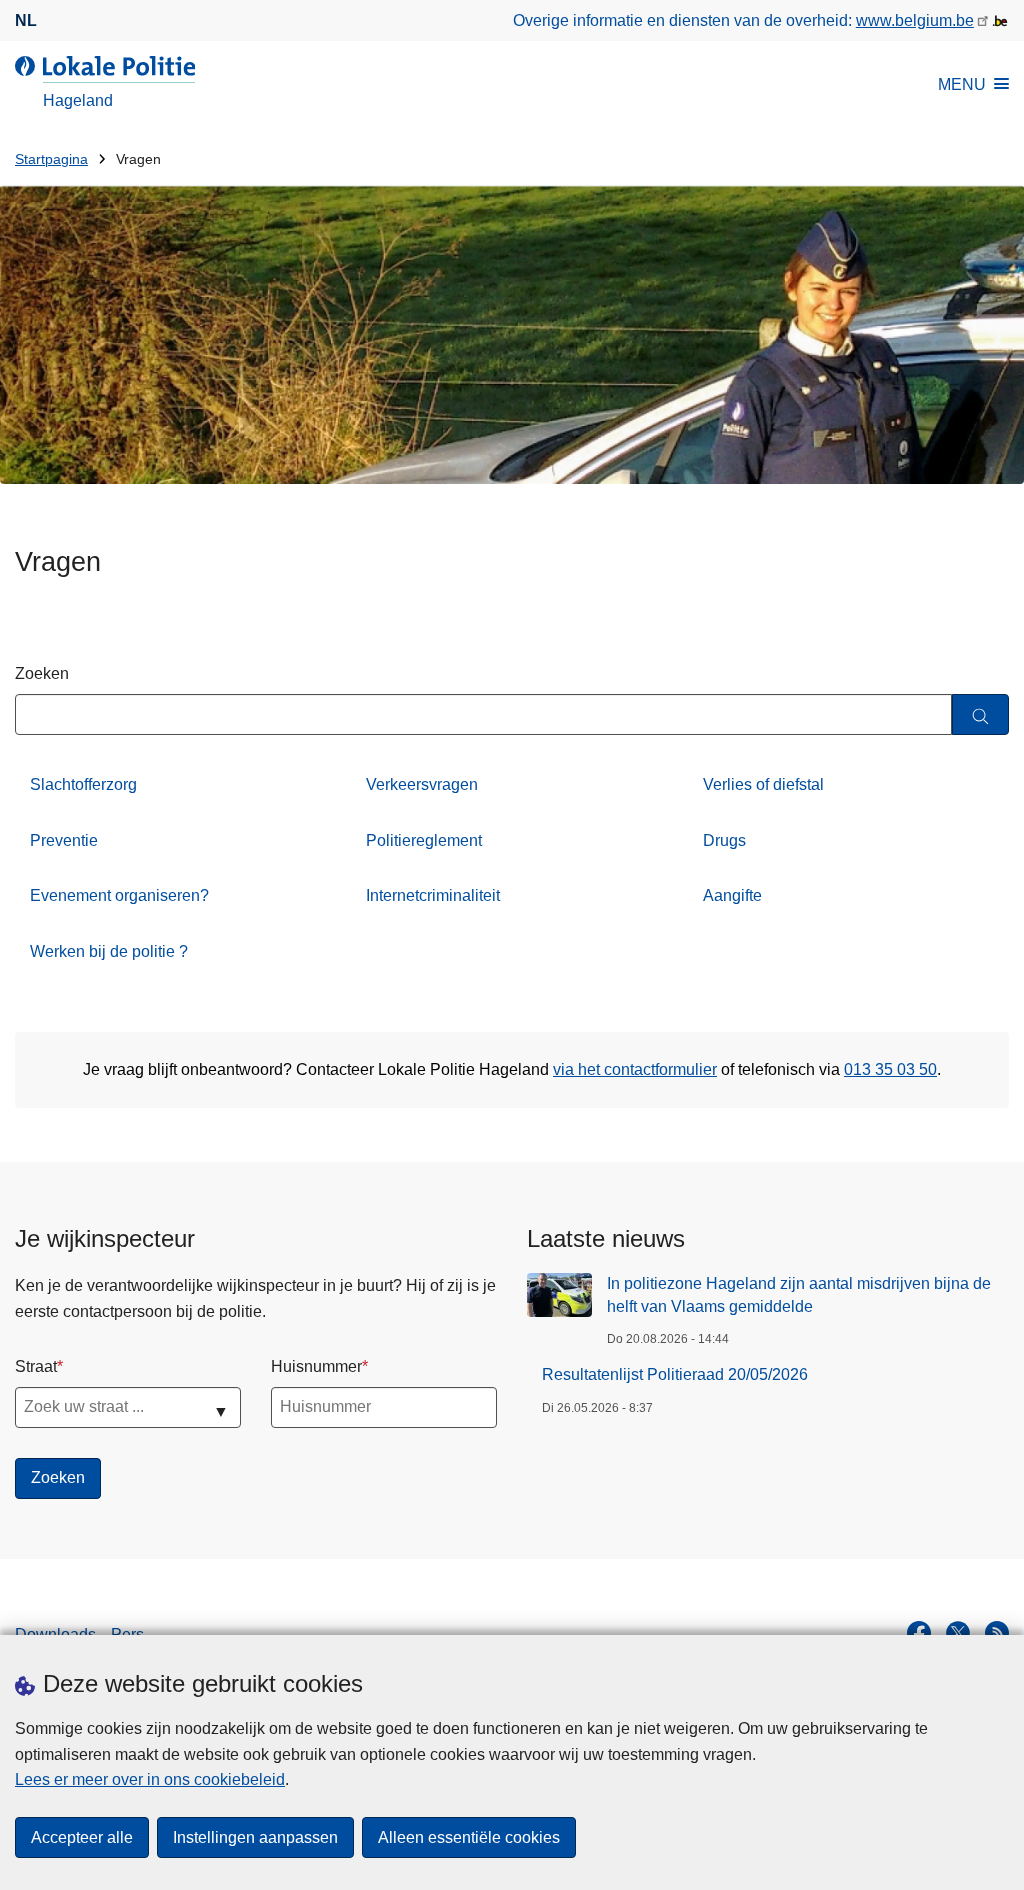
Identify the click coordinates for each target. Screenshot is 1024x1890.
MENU (962, 84)
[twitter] (958, 1633)
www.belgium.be (915, 20)
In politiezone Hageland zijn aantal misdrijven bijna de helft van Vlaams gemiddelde (799, 1294)
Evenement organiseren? (119, 895)
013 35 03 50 (890, 1069)
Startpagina (51, 159)
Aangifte (732, 895)
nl (26, 20)
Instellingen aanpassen (255, 1837)
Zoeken (42, 673)
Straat (36, 1366)
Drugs (724, 840)
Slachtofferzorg (83, 784)
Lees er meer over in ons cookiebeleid (150, 1779)
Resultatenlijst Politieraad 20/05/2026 (675, 1374)
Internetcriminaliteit (433, 895)
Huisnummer (316, 1366)
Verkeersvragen (422, 784)
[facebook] (919, 1633)
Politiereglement (424, 840)
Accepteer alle (82, 1837)
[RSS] (997, 1633)
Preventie (64, 840)
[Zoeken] (980, 714)
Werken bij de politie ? (109, 951)
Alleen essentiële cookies (469, 1837)
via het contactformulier (635, 1069)
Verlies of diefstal (763, 784)
